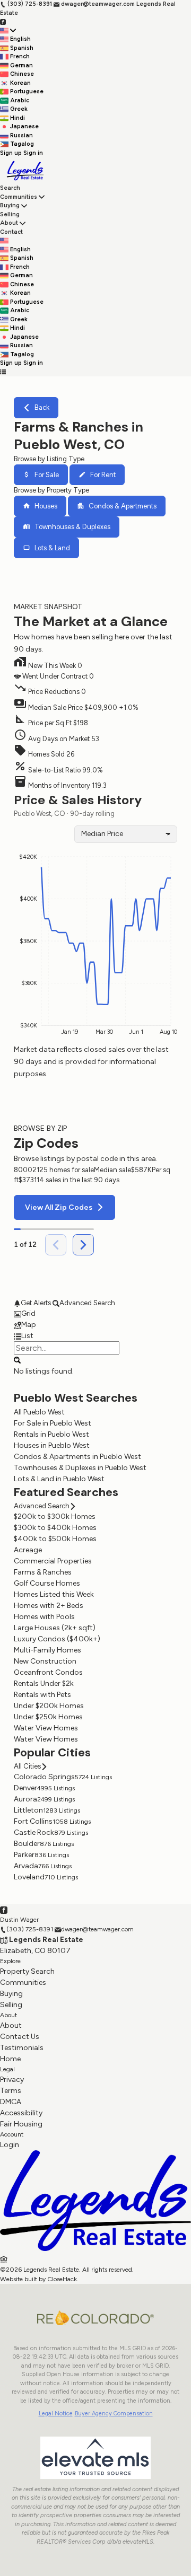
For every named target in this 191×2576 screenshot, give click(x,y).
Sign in (33, 153)
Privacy (12, 2080)
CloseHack (62, 2279)
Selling (10, 214)
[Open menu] (3, 372)
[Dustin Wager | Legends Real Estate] (95, 2249)
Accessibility (21, 2113)
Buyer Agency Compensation (114, 2414)
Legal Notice (56, 2414)
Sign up (11, 153)
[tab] (95, 1313)
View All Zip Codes (59, 1207)
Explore (10, 1961)
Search (10, 188)
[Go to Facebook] (3, 21)
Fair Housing (21, 2124)
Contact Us (20, 2037)
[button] (95, 705)
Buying (10, 205)
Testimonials (22, 2048)
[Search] (17, 1359)
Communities (19, 197)
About (9, 223)
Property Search (27, 1971)
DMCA (11, 2102)
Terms (11, 2091)
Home (10, 2059)
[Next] (83, 1245)
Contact (11, 232)
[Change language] (8, 31)
